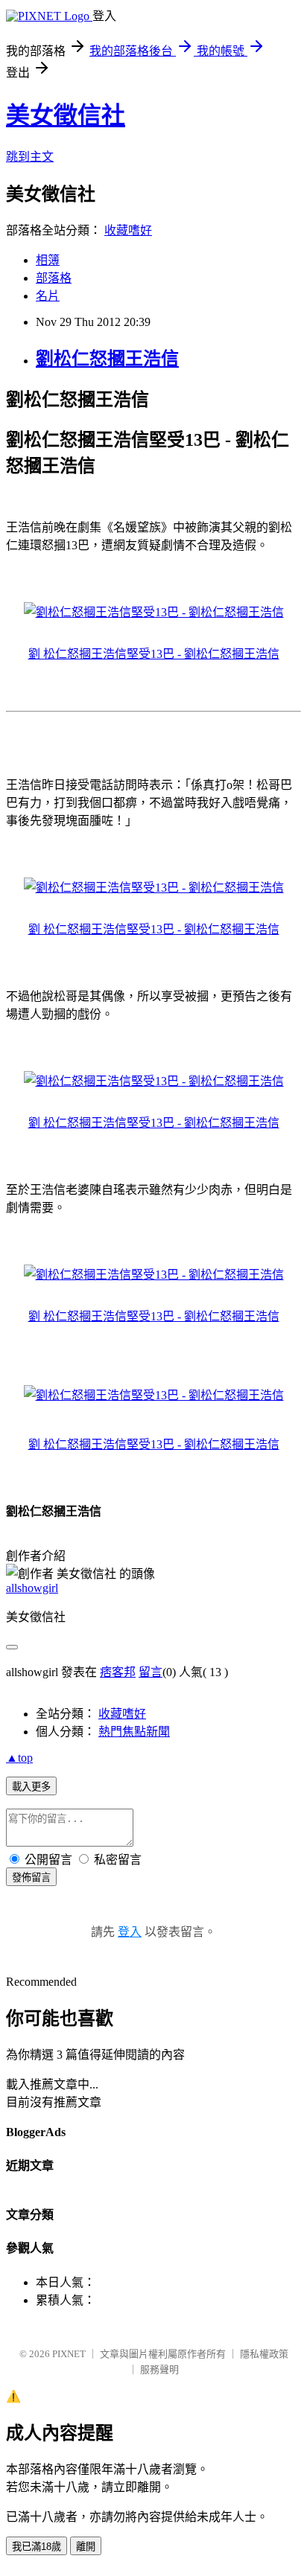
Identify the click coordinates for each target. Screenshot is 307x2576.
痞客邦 (118, 1672)
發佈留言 (31, 1877)
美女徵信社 (66, 115)
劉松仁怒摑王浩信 (107, 359)
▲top (19, 1758)
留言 (151, 1672)
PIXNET (69, 2354)
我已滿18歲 (37, 2547)
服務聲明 (159, 2369)
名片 (48, 296)
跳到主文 (30, 157)
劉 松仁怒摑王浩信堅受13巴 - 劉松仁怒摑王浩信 (154, 654)
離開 (86, 2547)
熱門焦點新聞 (134, 1732)
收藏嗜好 (128, 230)
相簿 (48, 260)
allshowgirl (32, 1588)
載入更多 (31, 1787)
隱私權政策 (264, 2354)
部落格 (54, 278)
